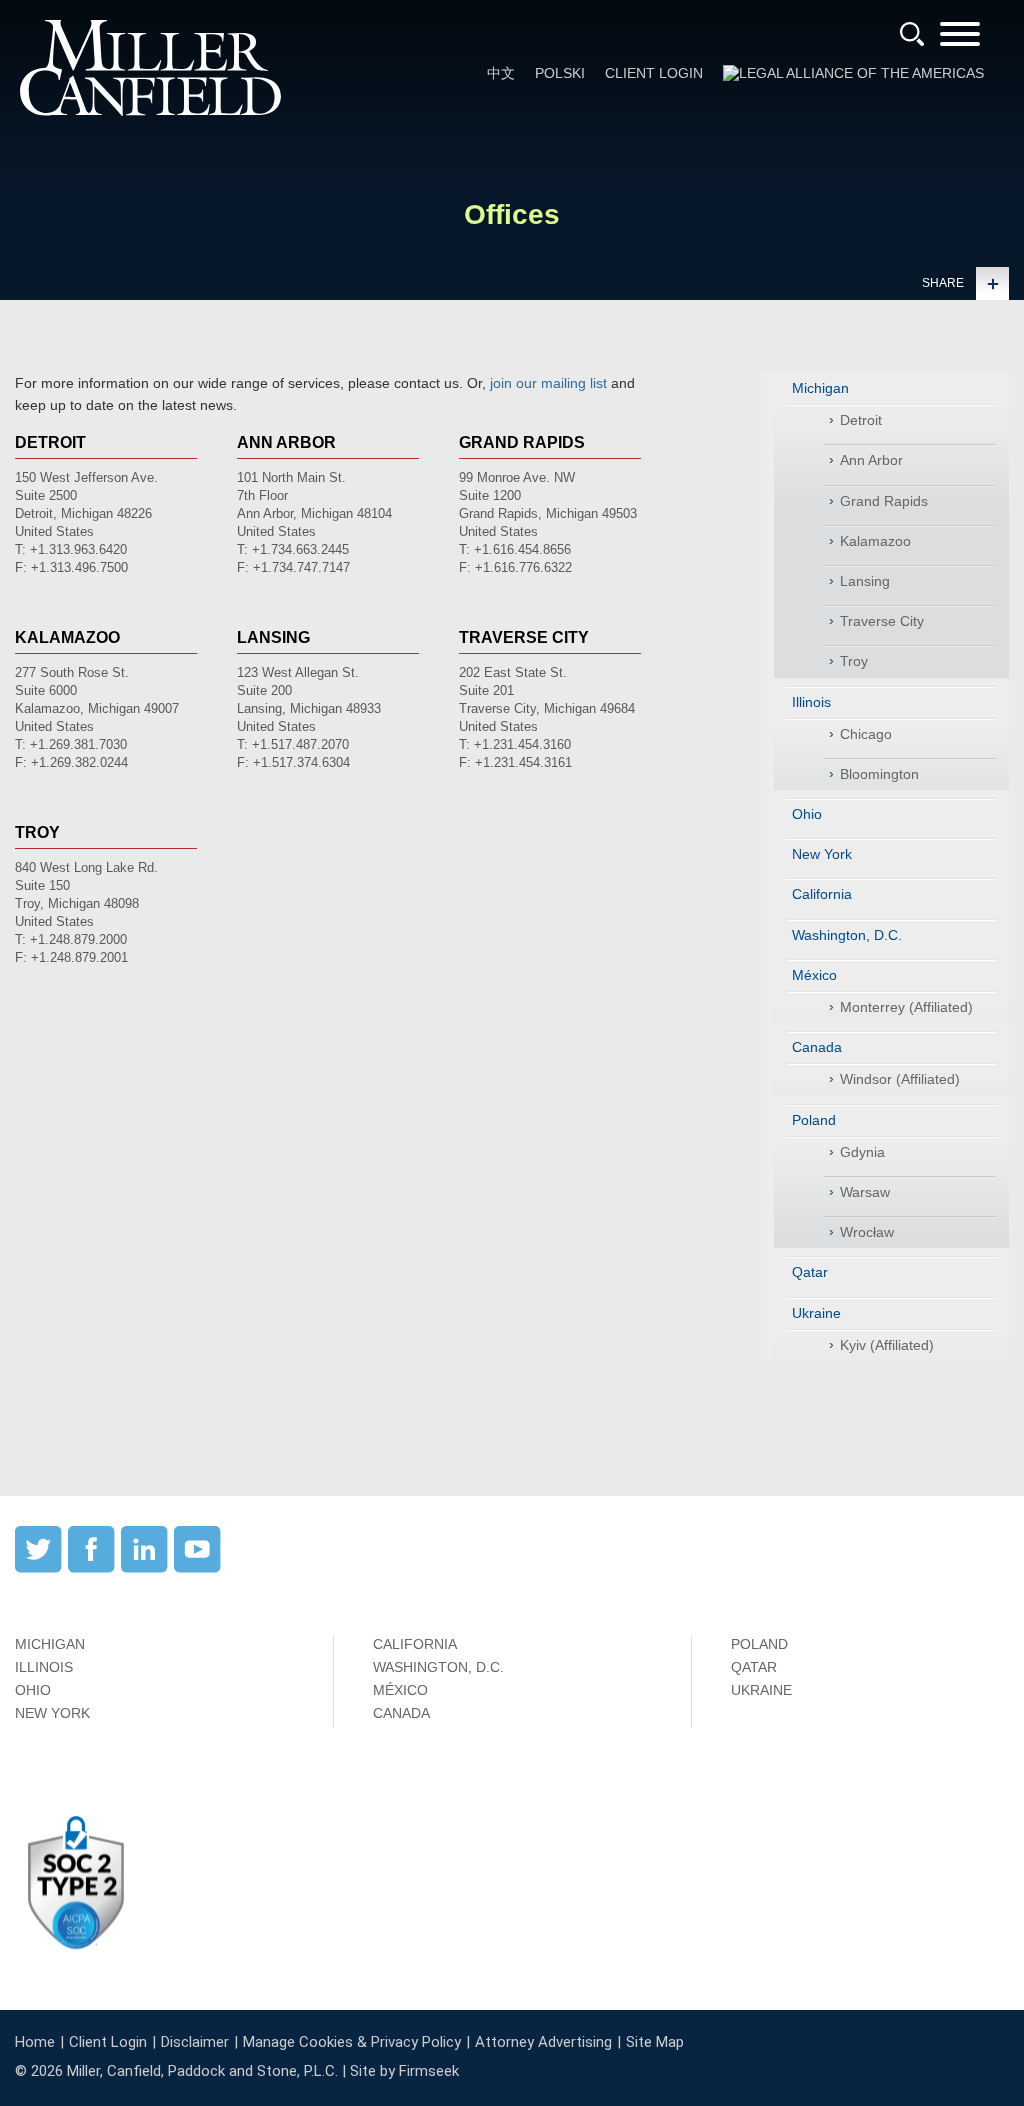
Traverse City (882, 621)
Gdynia (862, 1152)
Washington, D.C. (847, 935)
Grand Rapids (884, 501)
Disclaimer (195, 2042)
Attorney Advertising (543, 2042)
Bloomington (879, 774)
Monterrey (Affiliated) (906, 1007)
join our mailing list (548, 383)
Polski (560, 73)
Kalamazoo (875, 541)
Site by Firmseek (404, 2071)
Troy (854, 661)
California (822, 894)
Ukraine (816, 1313)
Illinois (811, 702)
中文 (501, 73)
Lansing (865, 581)
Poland (814, 1120)
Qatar (810, 1272)
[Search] (912, 34)
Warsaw (865, 1192)
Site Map (655, 2042)
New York (822, 854)
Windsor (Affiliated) (900, 1079)
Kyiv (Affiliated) (887, 1345)
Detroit (861, 420)
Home (35, 2042)
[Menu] (960, 40)
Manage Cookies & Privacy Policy (352, 2042)
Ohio (807, 814)
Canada (817, 1047)
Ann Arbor (871, 460)
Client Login (654, 73)
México (814, 975)
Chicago (866, 734)
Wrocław (867, 1232)
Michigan (820, 388)
